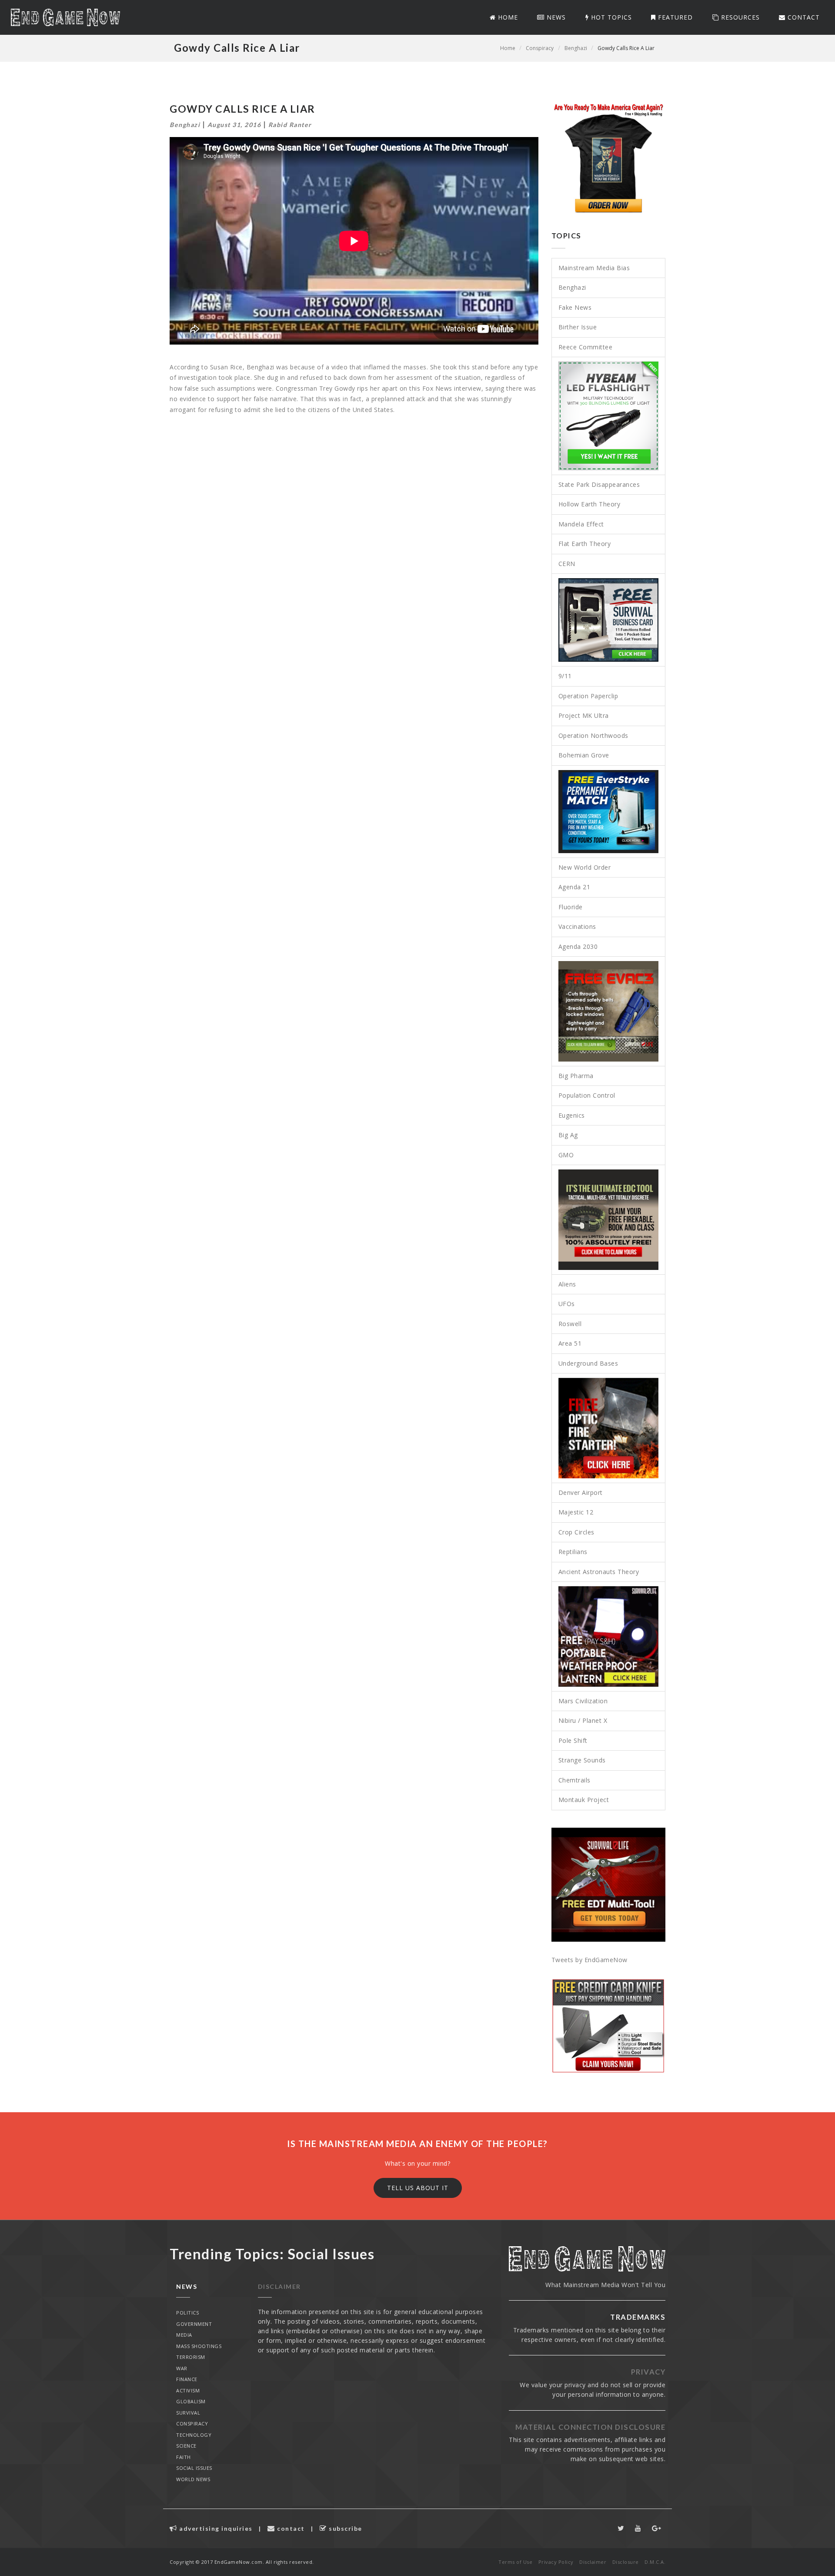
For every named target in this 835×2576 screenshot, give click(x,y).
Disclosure (626, 2562)
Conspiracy (540, 48)
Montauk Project (584, 1800)
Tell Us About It (418, 2188)
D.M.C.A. (655, 2562)
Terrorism (191, 2357)
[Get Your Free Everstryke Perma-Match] (609, 812)
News (555, 17)
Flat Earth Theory (585, 544)
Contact (803, 17)
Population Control (587, 1095)
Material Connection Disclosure (590, 2427)
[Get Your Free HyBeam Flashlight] (609, 416)
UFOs (567, 1304)
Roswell (570, 1324)
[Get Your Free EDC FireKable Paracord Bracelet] (609, 1220)
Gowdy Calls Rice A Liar (626, 48)
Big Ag (568, 1135)
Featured (674, 17)
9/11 (565, 676)
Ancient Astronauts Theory (599, 1572)
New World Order (585, 867)
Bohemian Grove (584, 755)
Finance (187, 2379)
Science (186, 2446)
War (182, 2368)
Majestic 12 (576, 1512)
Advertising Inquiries (215, 2528)
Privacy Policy (556, 2562)
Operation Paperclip (588, 696)
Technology (194, 2435)
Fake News (575, 307)
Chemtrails (574, 1780)
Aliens (567, 1284)
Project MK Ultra (584, 715)
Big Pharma (576, 1076)
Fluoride (571, 907)
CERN (567, 564)
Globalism (191, 2401)
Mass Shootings (199, 2346)
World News (193, 2479)
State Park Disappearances (599, 484)
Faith (184, 2457)
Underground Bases (588, 1363)
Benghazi (576, 48)
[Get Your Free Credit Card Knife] (609, 2026)
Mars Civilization (583, 1701)
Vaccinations (577, 926)
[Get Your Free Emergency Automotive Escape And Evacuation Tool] (609, 1011)
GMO (566, 1155)
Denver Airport (581, 1492)
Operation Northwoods (593, 735)
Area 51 (570, 1343)
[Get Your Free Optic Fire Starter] (609, 1428)
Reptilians (573, 1552)
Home (507, 17)
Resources (739, 17)
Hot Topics (610, 17)
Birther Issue (578, 327)
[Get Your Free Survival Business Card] (609, 620)
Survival (188, 2413)
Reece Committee (586, 347)
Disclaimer (279, 2286)
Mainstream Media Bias (594, 268)
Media (184, 2335)
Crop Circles (576, 1532)
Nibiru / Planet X (583, 1720)
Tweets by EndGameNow (590, 1960)
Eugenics (572, 1115)
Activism (188, 2390)
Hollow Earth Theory (590, 504)
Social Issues (194, 2468)
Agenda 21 (574, 887)
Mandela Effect (581, 524)
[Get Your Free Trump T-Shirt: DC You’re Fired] (609, 158)
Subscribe (345, 2528)
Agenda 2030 (578, 946)
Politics (187, 2313)
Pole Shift (573, 1740)
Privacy (648, 2372)
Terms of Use (515, 2562)
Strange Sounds (582, 1760)
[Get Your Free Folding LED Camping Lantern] (609, 1636)
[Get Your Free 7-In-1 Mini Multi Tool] (609, 1885)
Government (194, 2324)
